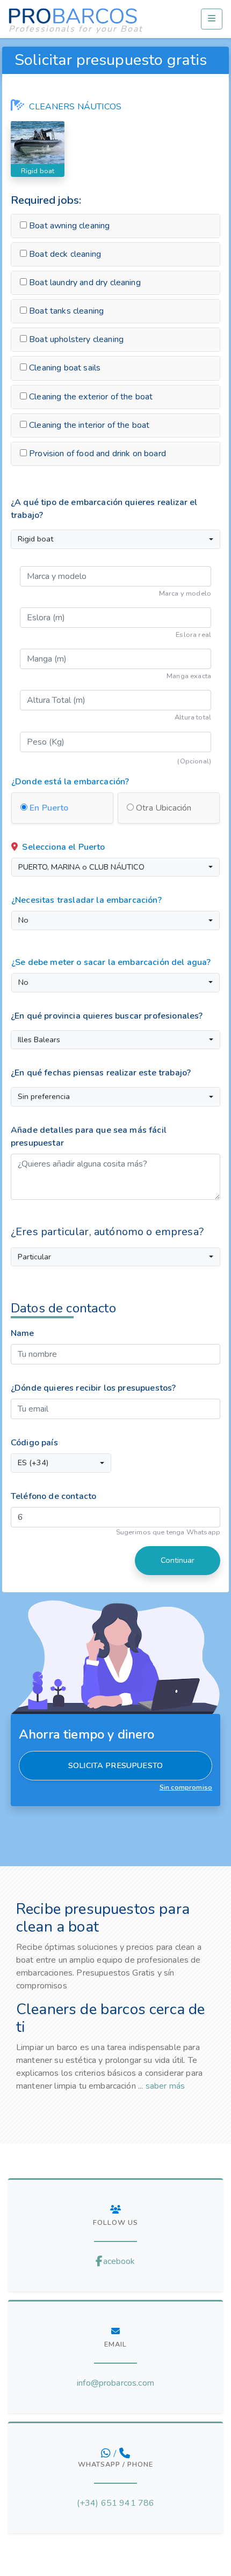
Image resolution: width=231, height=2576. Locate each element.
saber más (165, 2086)
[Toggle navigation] (212, 19)
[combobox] (115, 539)
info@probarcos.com (115, 2383)
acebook (119, 2261)
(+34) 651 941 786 (116, 2503)
